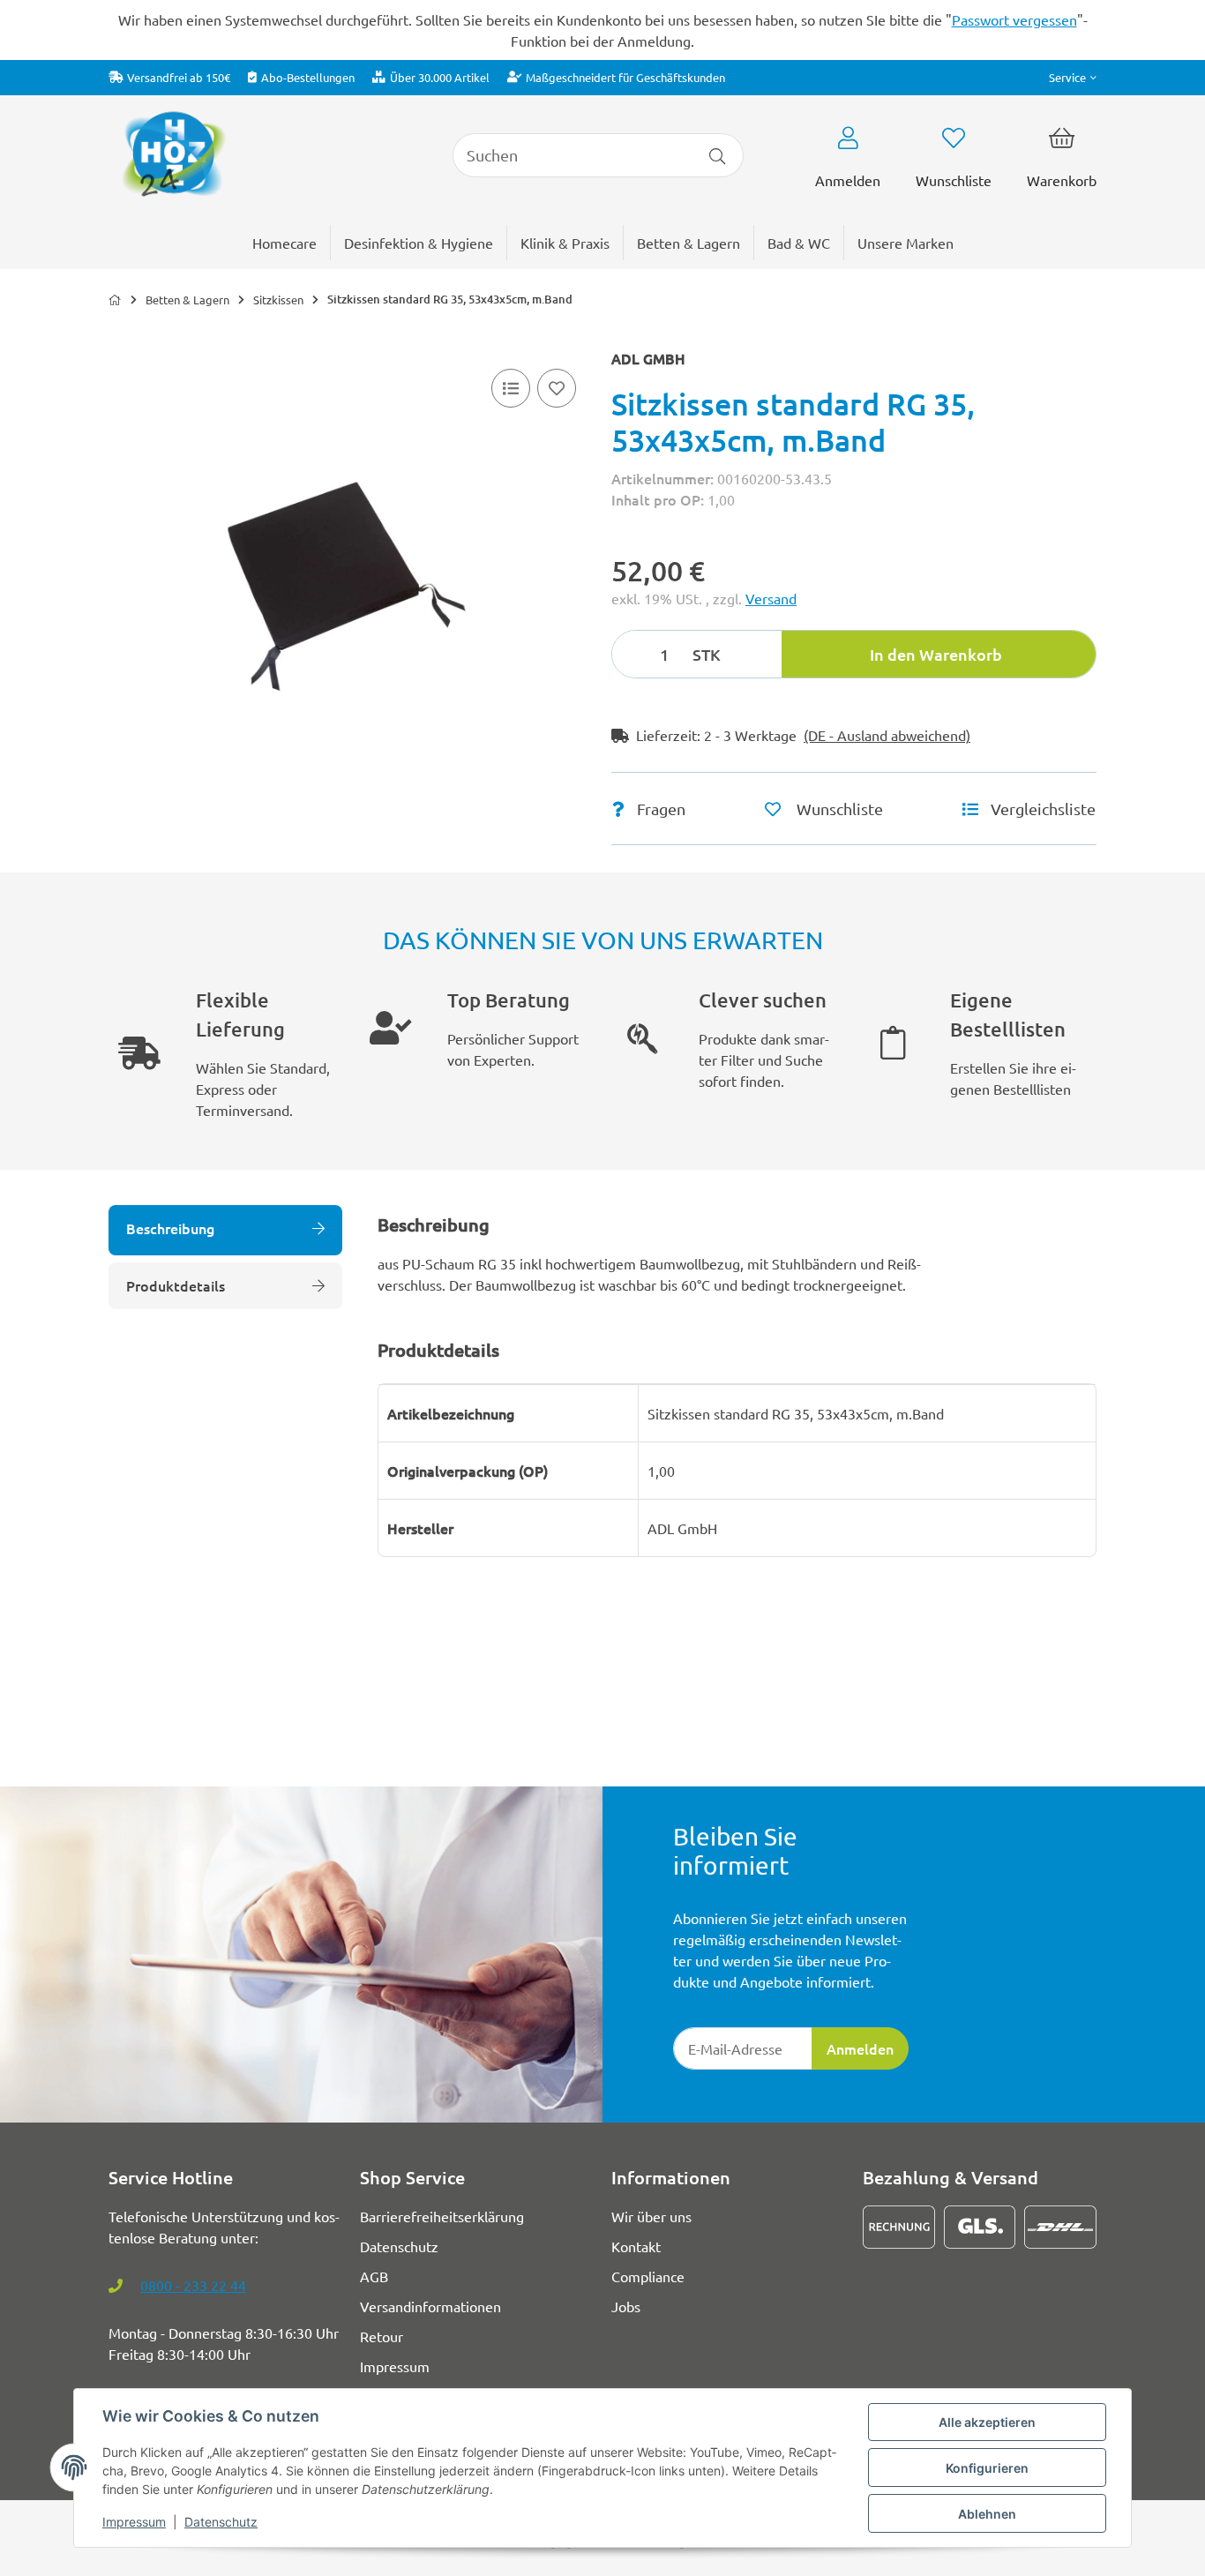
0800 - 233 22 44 (193, 2285)
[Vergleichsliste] (511, 388)
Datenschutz (221, 2522)
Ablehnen (987, 2514)
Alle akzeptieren (987, 2422)
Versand (771, 598)
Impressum (134, 2522)
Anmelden (860, 2048)
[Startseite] (115, 300)
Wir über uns (651, 2216)
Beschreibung (170, 1228)
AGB (374, 2276)
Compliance (648, 2276)
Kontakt (636, 2246)
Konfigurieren (987, 2468)
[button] (1073, 77)
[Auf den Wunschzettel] (557, 388)
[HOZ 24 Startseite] (173, 153)
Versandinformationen (430, 2306)
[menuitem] (906, 243)
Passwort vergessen (1014, 19)
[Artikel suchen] (718, 155)
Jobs (626, 2306)
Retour (382, 2336)
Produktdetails (176, 1285)
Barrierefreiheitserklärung (442, 2216)
